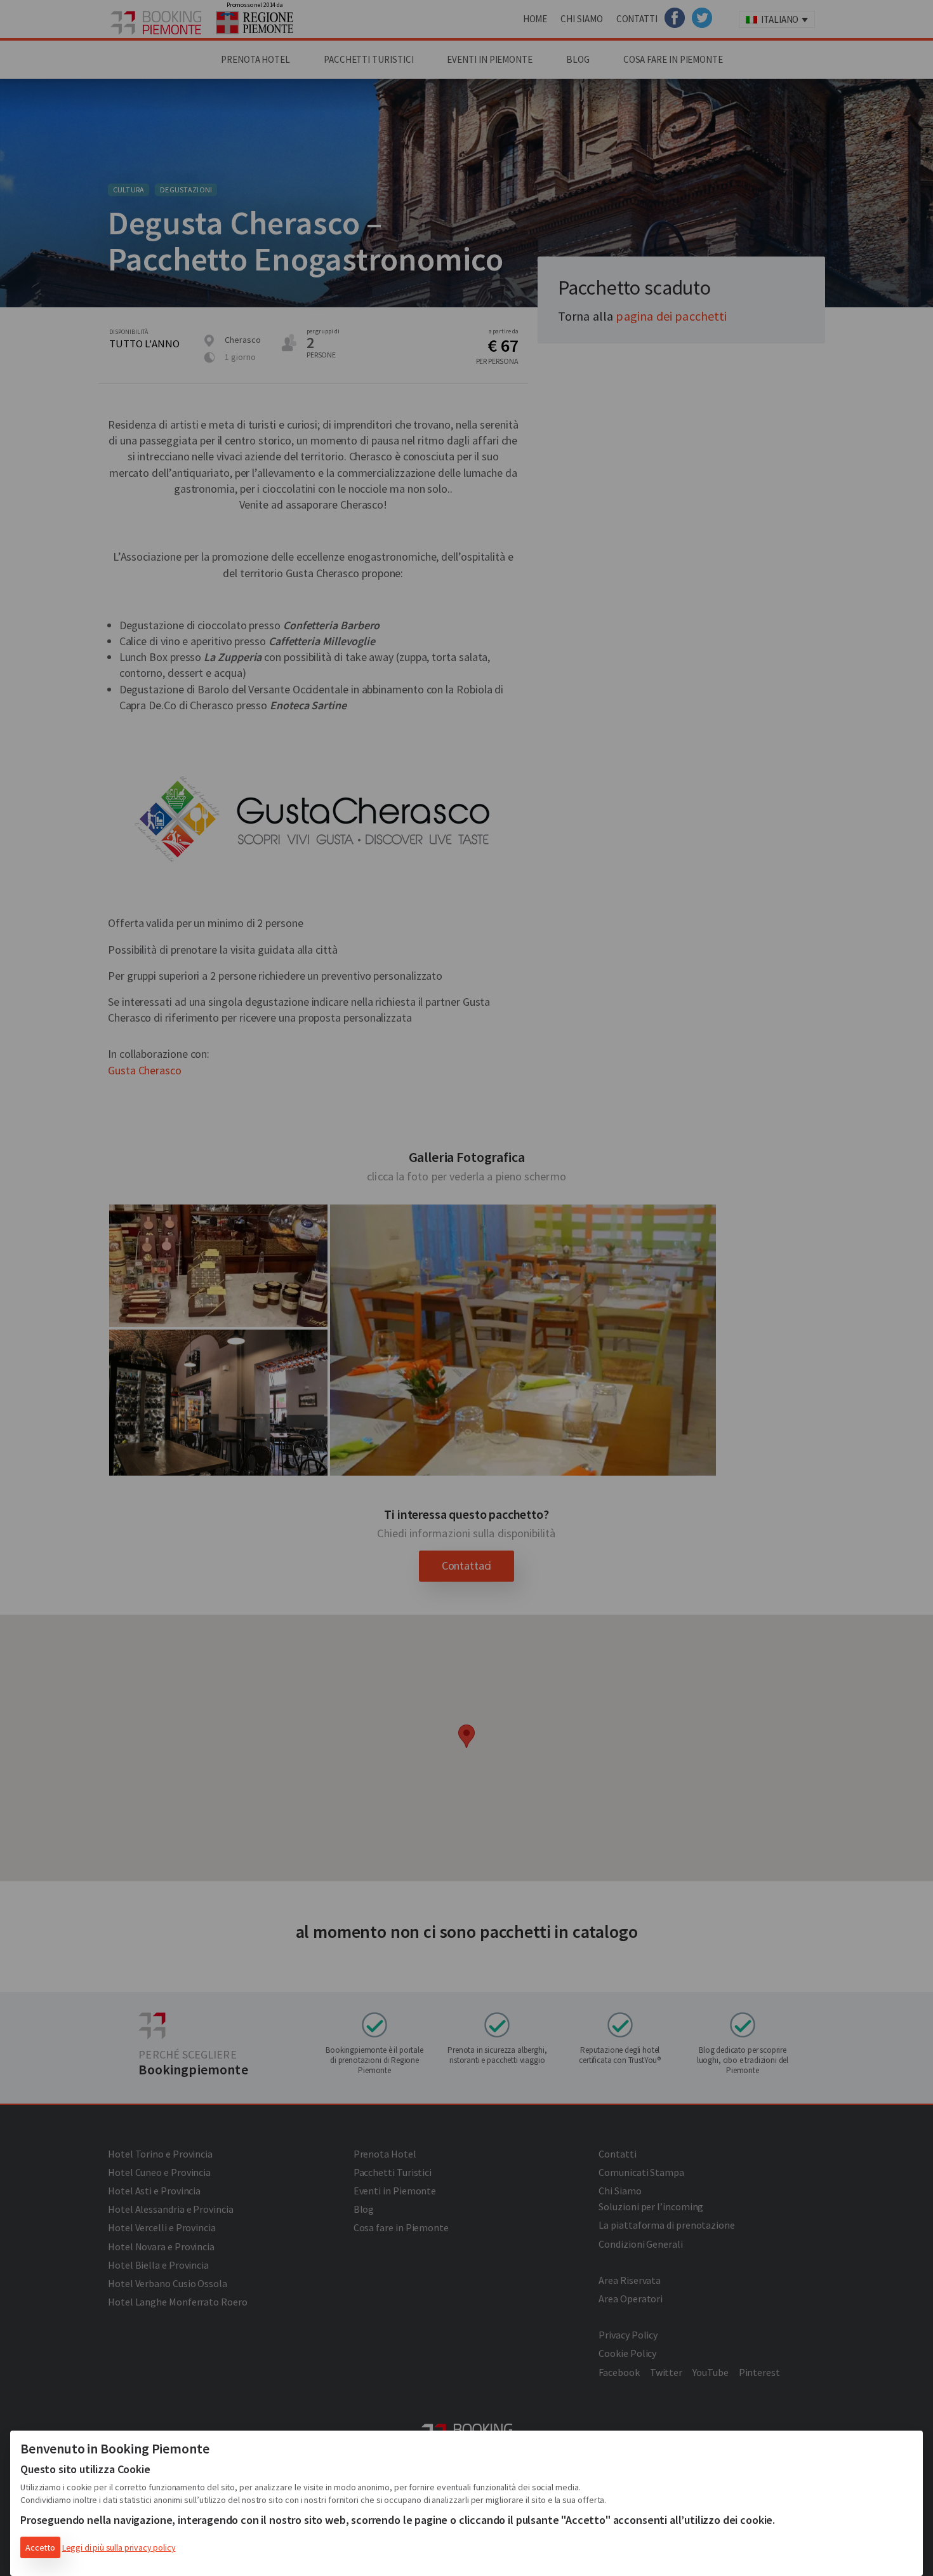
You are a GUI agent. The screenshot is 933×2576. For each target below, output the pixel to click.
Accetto (40, 2547)
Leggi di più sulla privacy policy (119, 2547)
